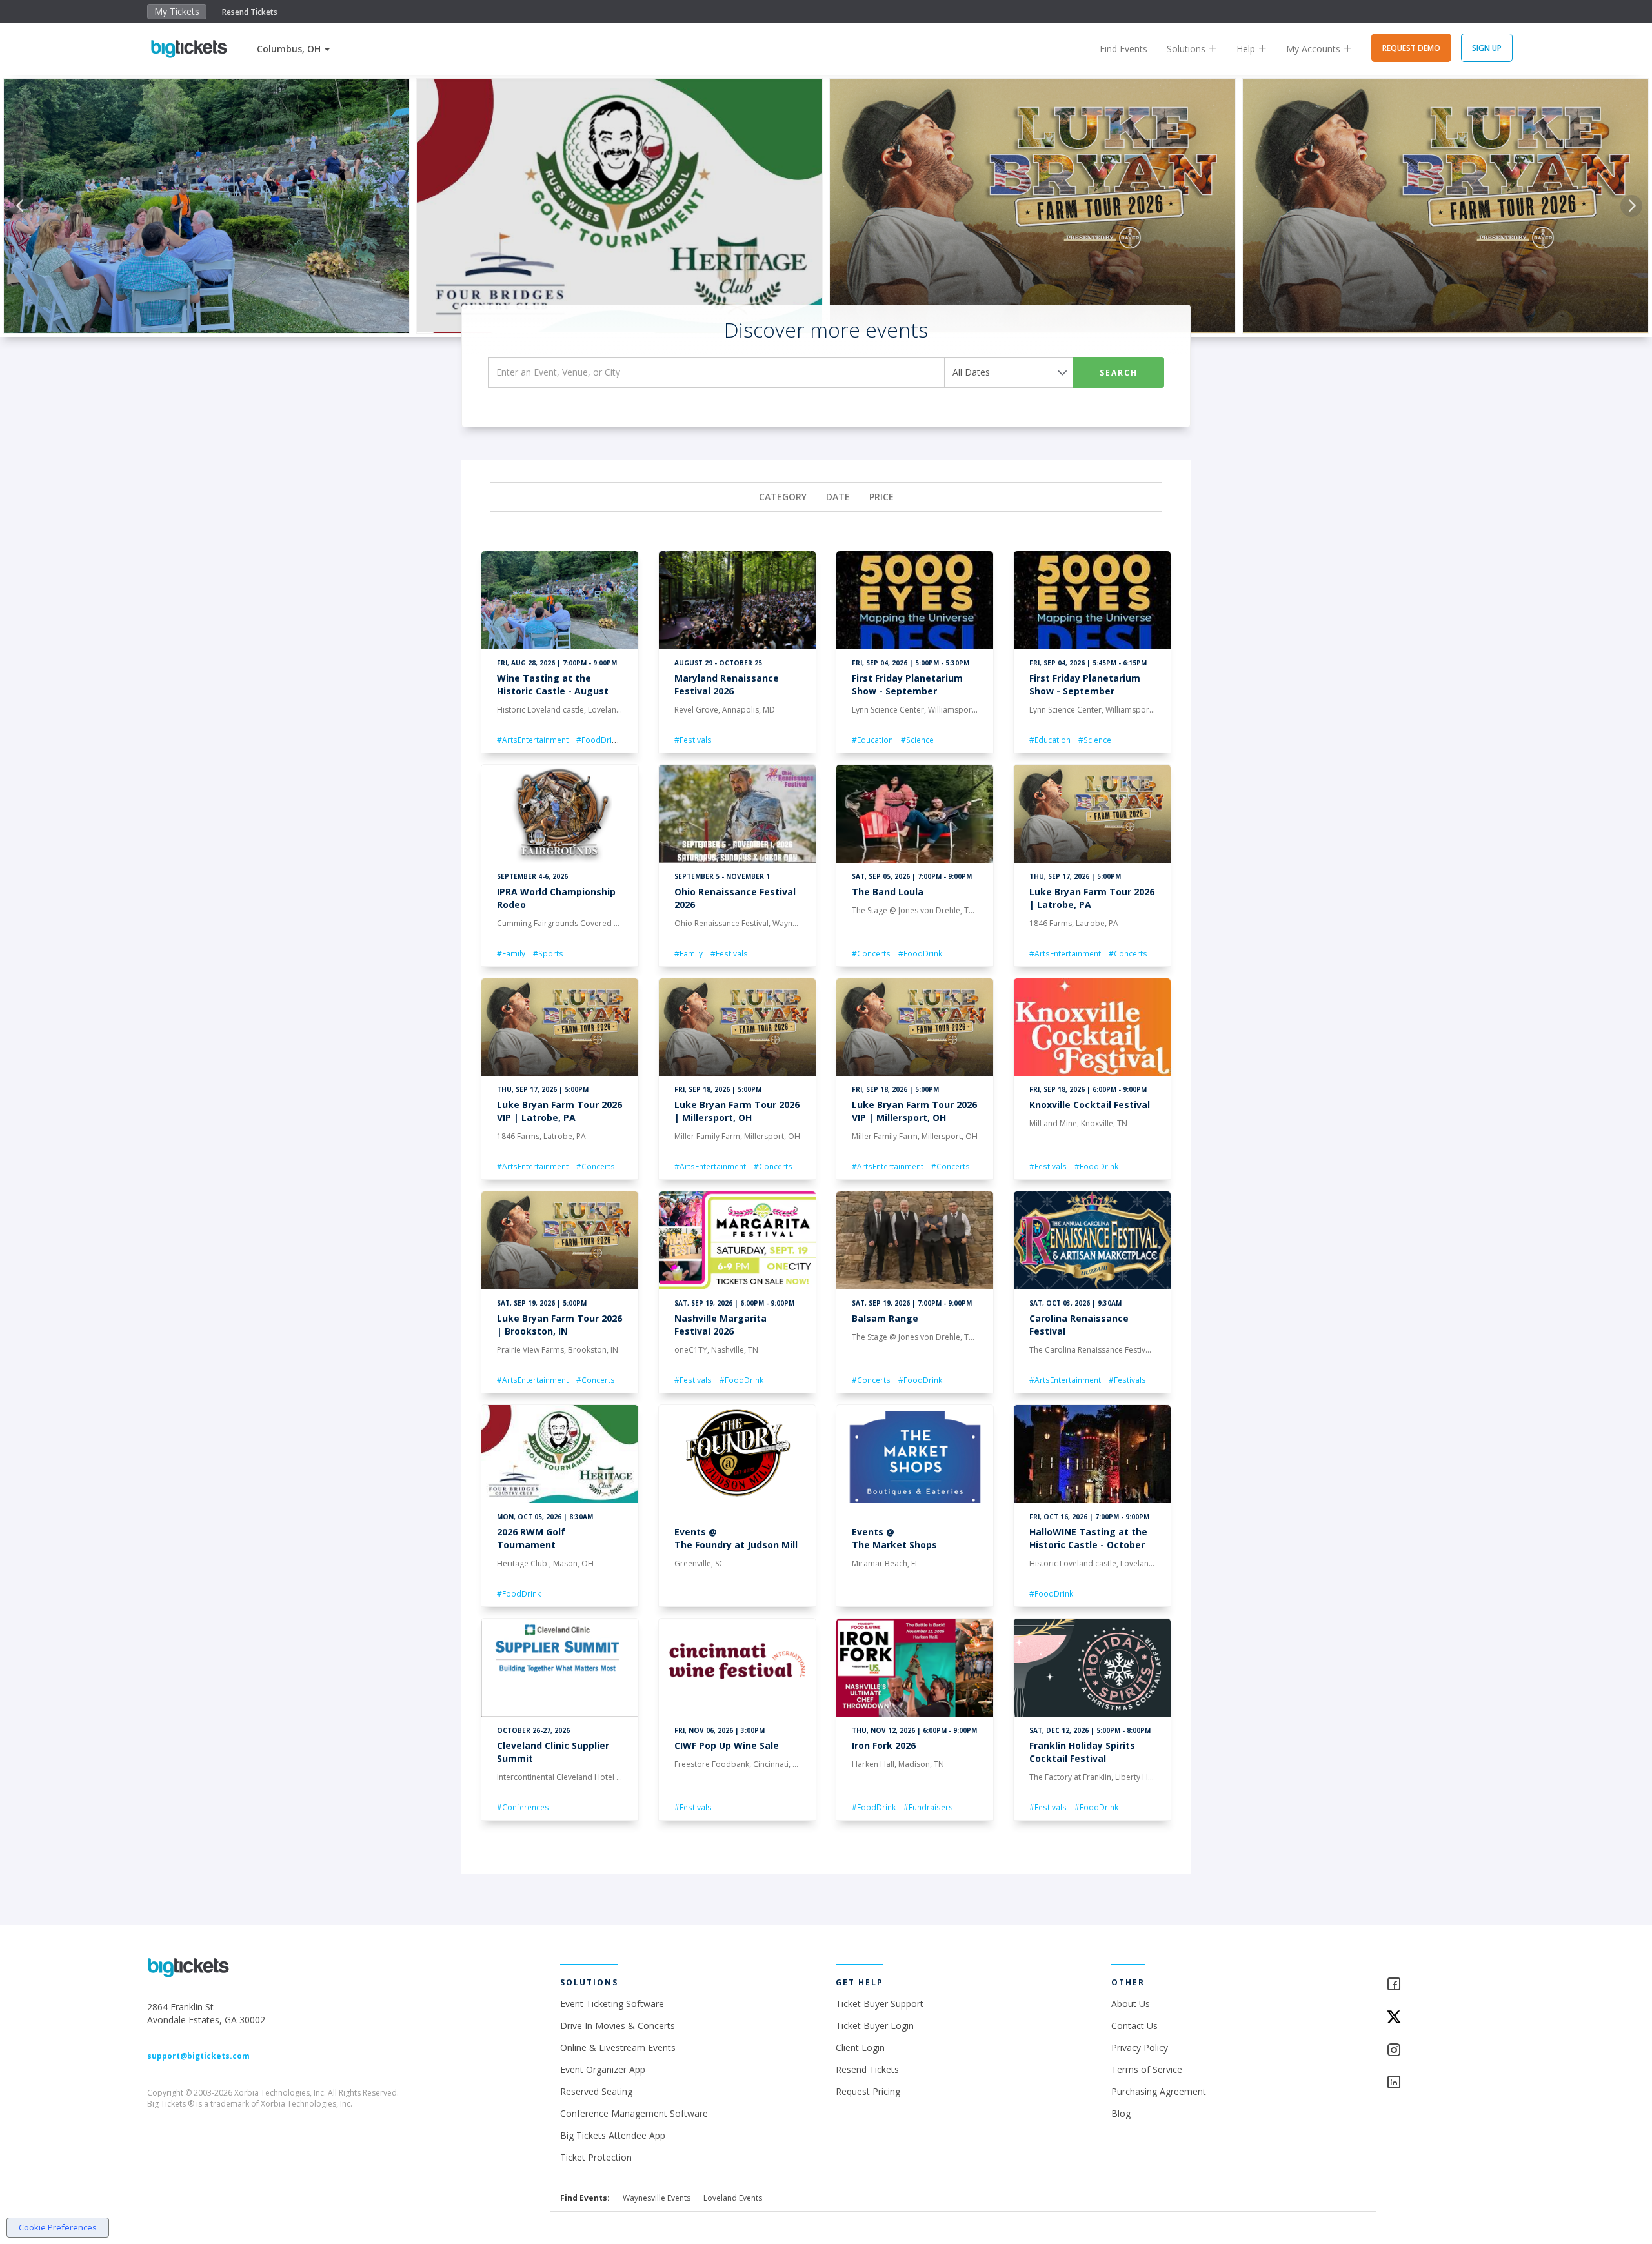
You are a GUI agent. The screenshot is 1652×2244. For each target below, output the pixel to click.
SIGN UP (1487, 48)
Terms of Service (1147, 2069)
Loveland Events (733, 2198)
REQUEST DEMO (1411, 48)
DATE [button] (838, 497)
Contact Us (1134, 2026)
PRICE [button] (881, 497)
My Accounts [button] (1315, 49)
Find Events (1123, 49)
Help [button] (1247, 49)
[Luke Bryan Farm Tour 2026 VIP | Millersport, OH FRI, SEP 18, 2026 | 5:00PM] (1445, 206)
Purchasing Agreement (1159, 2091)
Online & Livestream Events (618, 2047)
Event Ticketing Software (612, 2004)
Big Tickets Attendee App (613, 2135)
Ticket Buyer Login (875, 2026)
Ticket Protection (596, 2157)
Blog (1121, 2113)
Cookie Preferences (58, 2227)
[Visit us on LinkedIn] (1445, 2083)
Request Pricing (868, 2091)
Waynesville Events (657, 2198)
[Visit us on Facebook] (1445, 1985)
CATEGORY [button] (783, 497)
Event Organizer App (603, 2069)
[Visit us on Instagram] (1445, 2051)
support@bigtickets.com (198, 2056)
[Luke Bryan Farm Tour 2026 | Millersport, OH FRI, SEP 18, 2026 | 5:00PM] (1032, 206)
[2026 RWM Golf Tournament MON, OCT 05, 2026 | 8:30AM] (619, 206)
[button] (293, 49)
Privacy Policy (1140, 2047)
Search (1119, 373)
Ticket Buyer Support (880, 2004)
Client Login (860, 2047)
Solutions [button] (1187, 49)
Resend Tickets (250, 12)
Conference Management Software (634, 2113)
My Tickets (177, 11)
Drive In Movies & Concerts (618, 2026)
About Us (1131, 2004)
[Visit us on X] (1445, 2018)
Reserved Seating (596, 2091)
